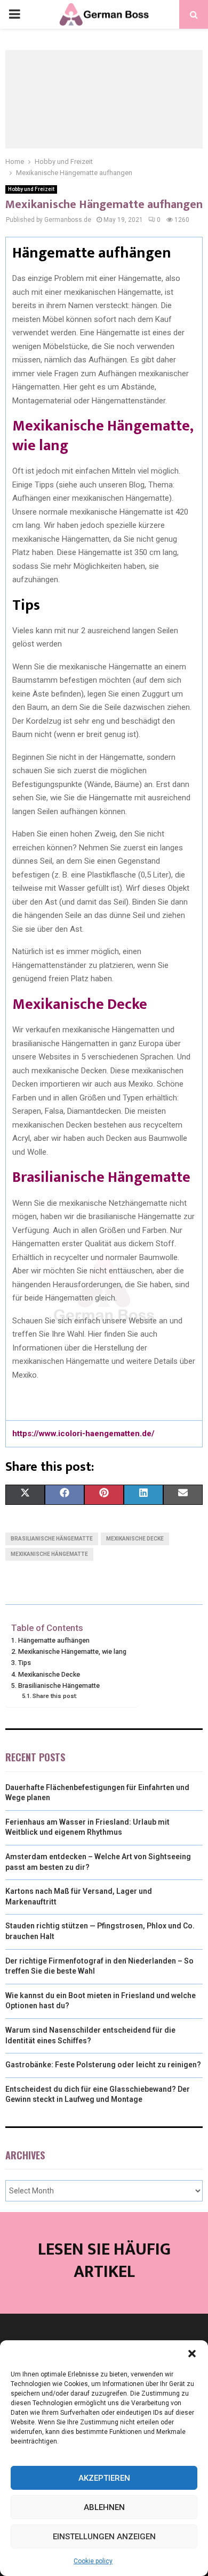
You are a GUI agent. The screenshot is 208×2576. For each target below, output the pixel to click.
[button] (192, 2354)
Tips (25, 1663)
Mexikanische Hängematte (49, 1554)
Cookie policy (93, 2561)
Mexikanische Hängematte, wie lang (102, 436)
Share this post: (55, 1696)
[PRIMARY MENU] (14, 14)
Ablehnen (104, 2507)
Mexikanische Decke (80, 1004)
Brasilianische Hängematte (101, 1177)
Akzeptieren (104, 2478)
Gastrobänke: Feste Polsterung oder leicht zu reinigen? (103, 2065)
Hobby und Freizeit (31, 189)
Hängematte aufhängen (54, 1640)
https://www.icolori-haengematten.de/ (83, 1434)
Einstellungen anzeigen (104, 2537)
